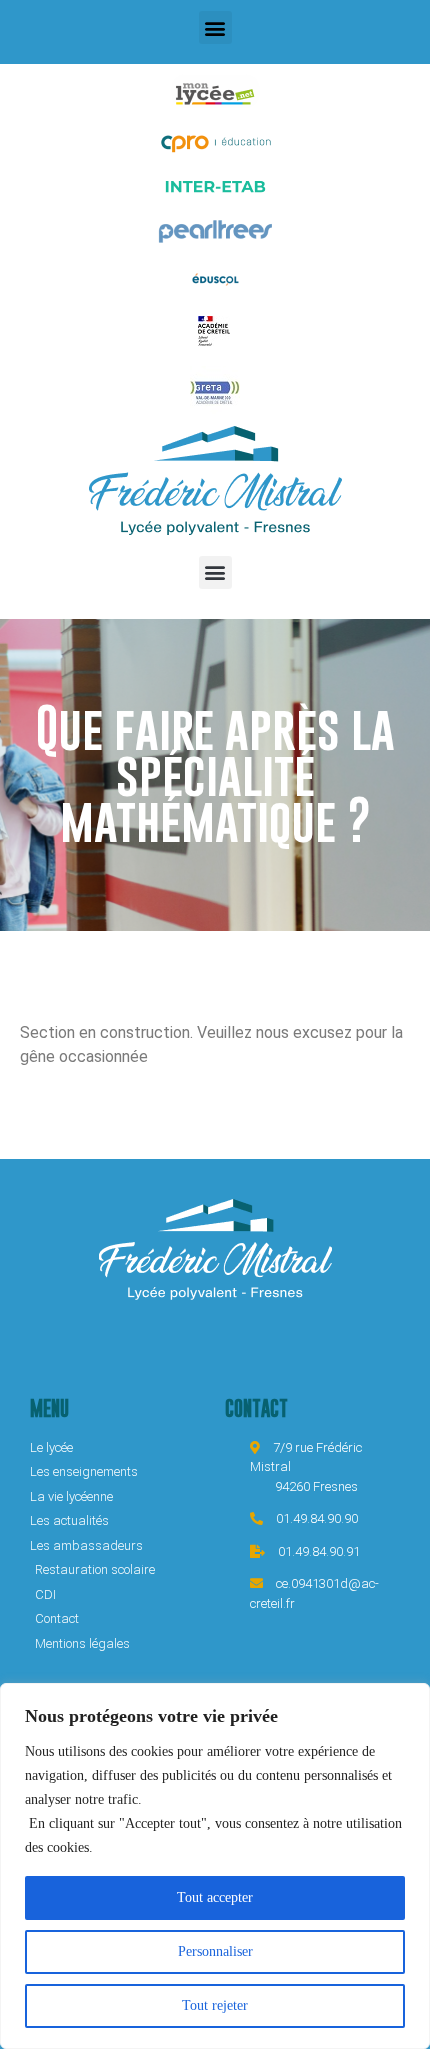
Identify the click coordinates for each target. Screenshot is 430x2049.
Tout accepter (215, 1897)
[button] (215, 27)
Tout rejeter (215, 2005)
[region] (215, 1866)
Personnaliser (215, 1951)
